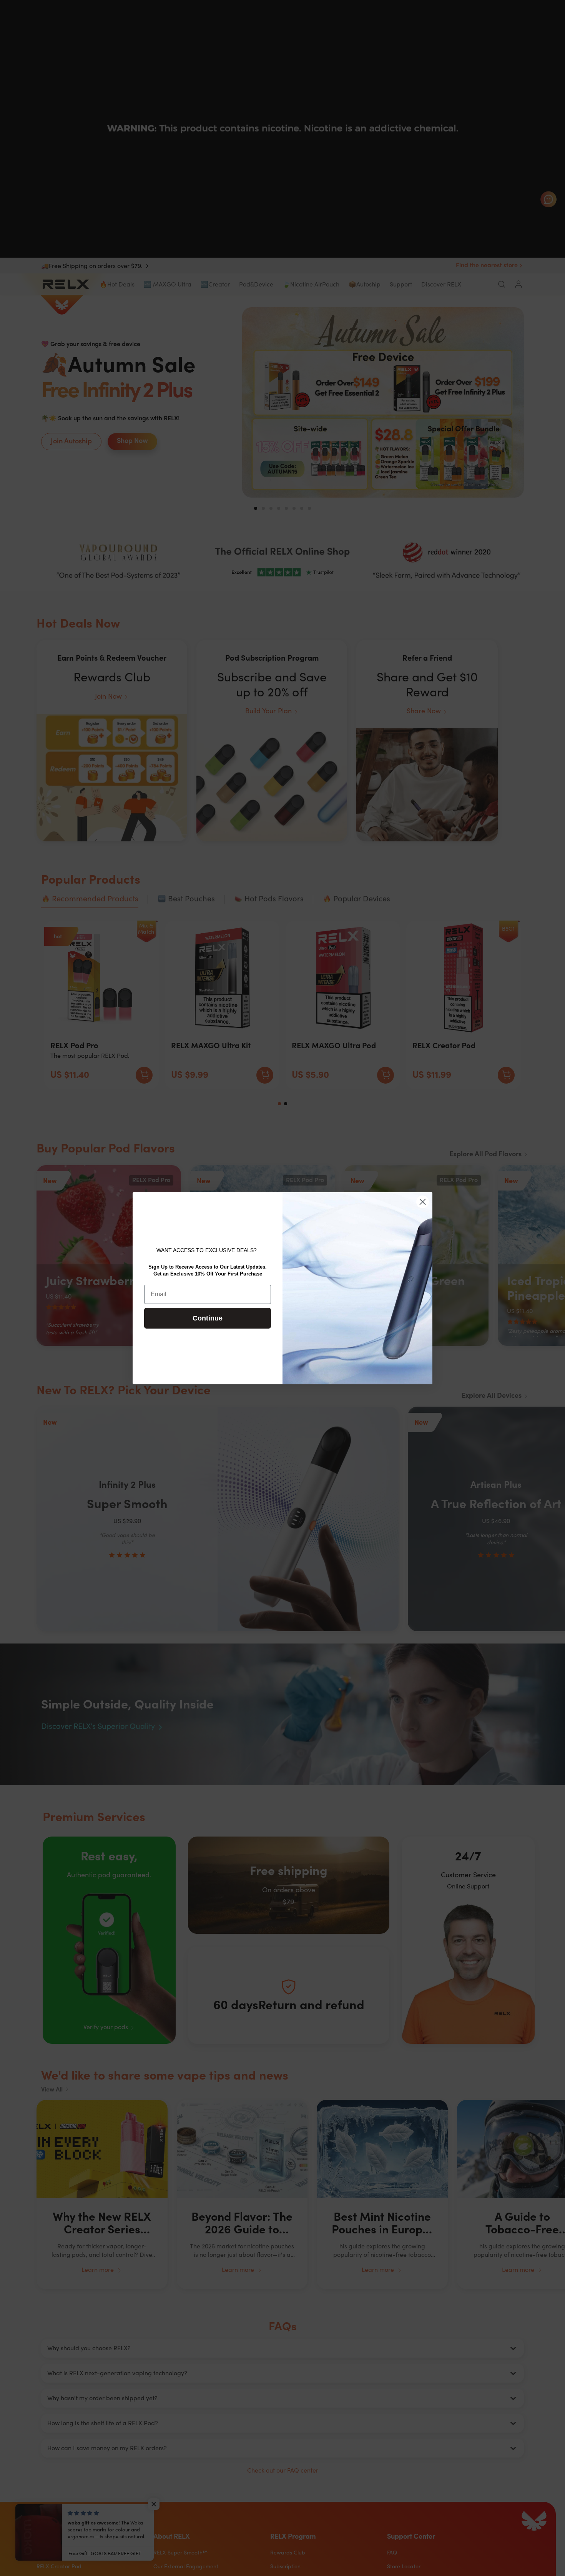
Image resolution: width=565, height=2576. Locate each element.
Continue (208, 1318)
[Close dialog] (423, 1202)
